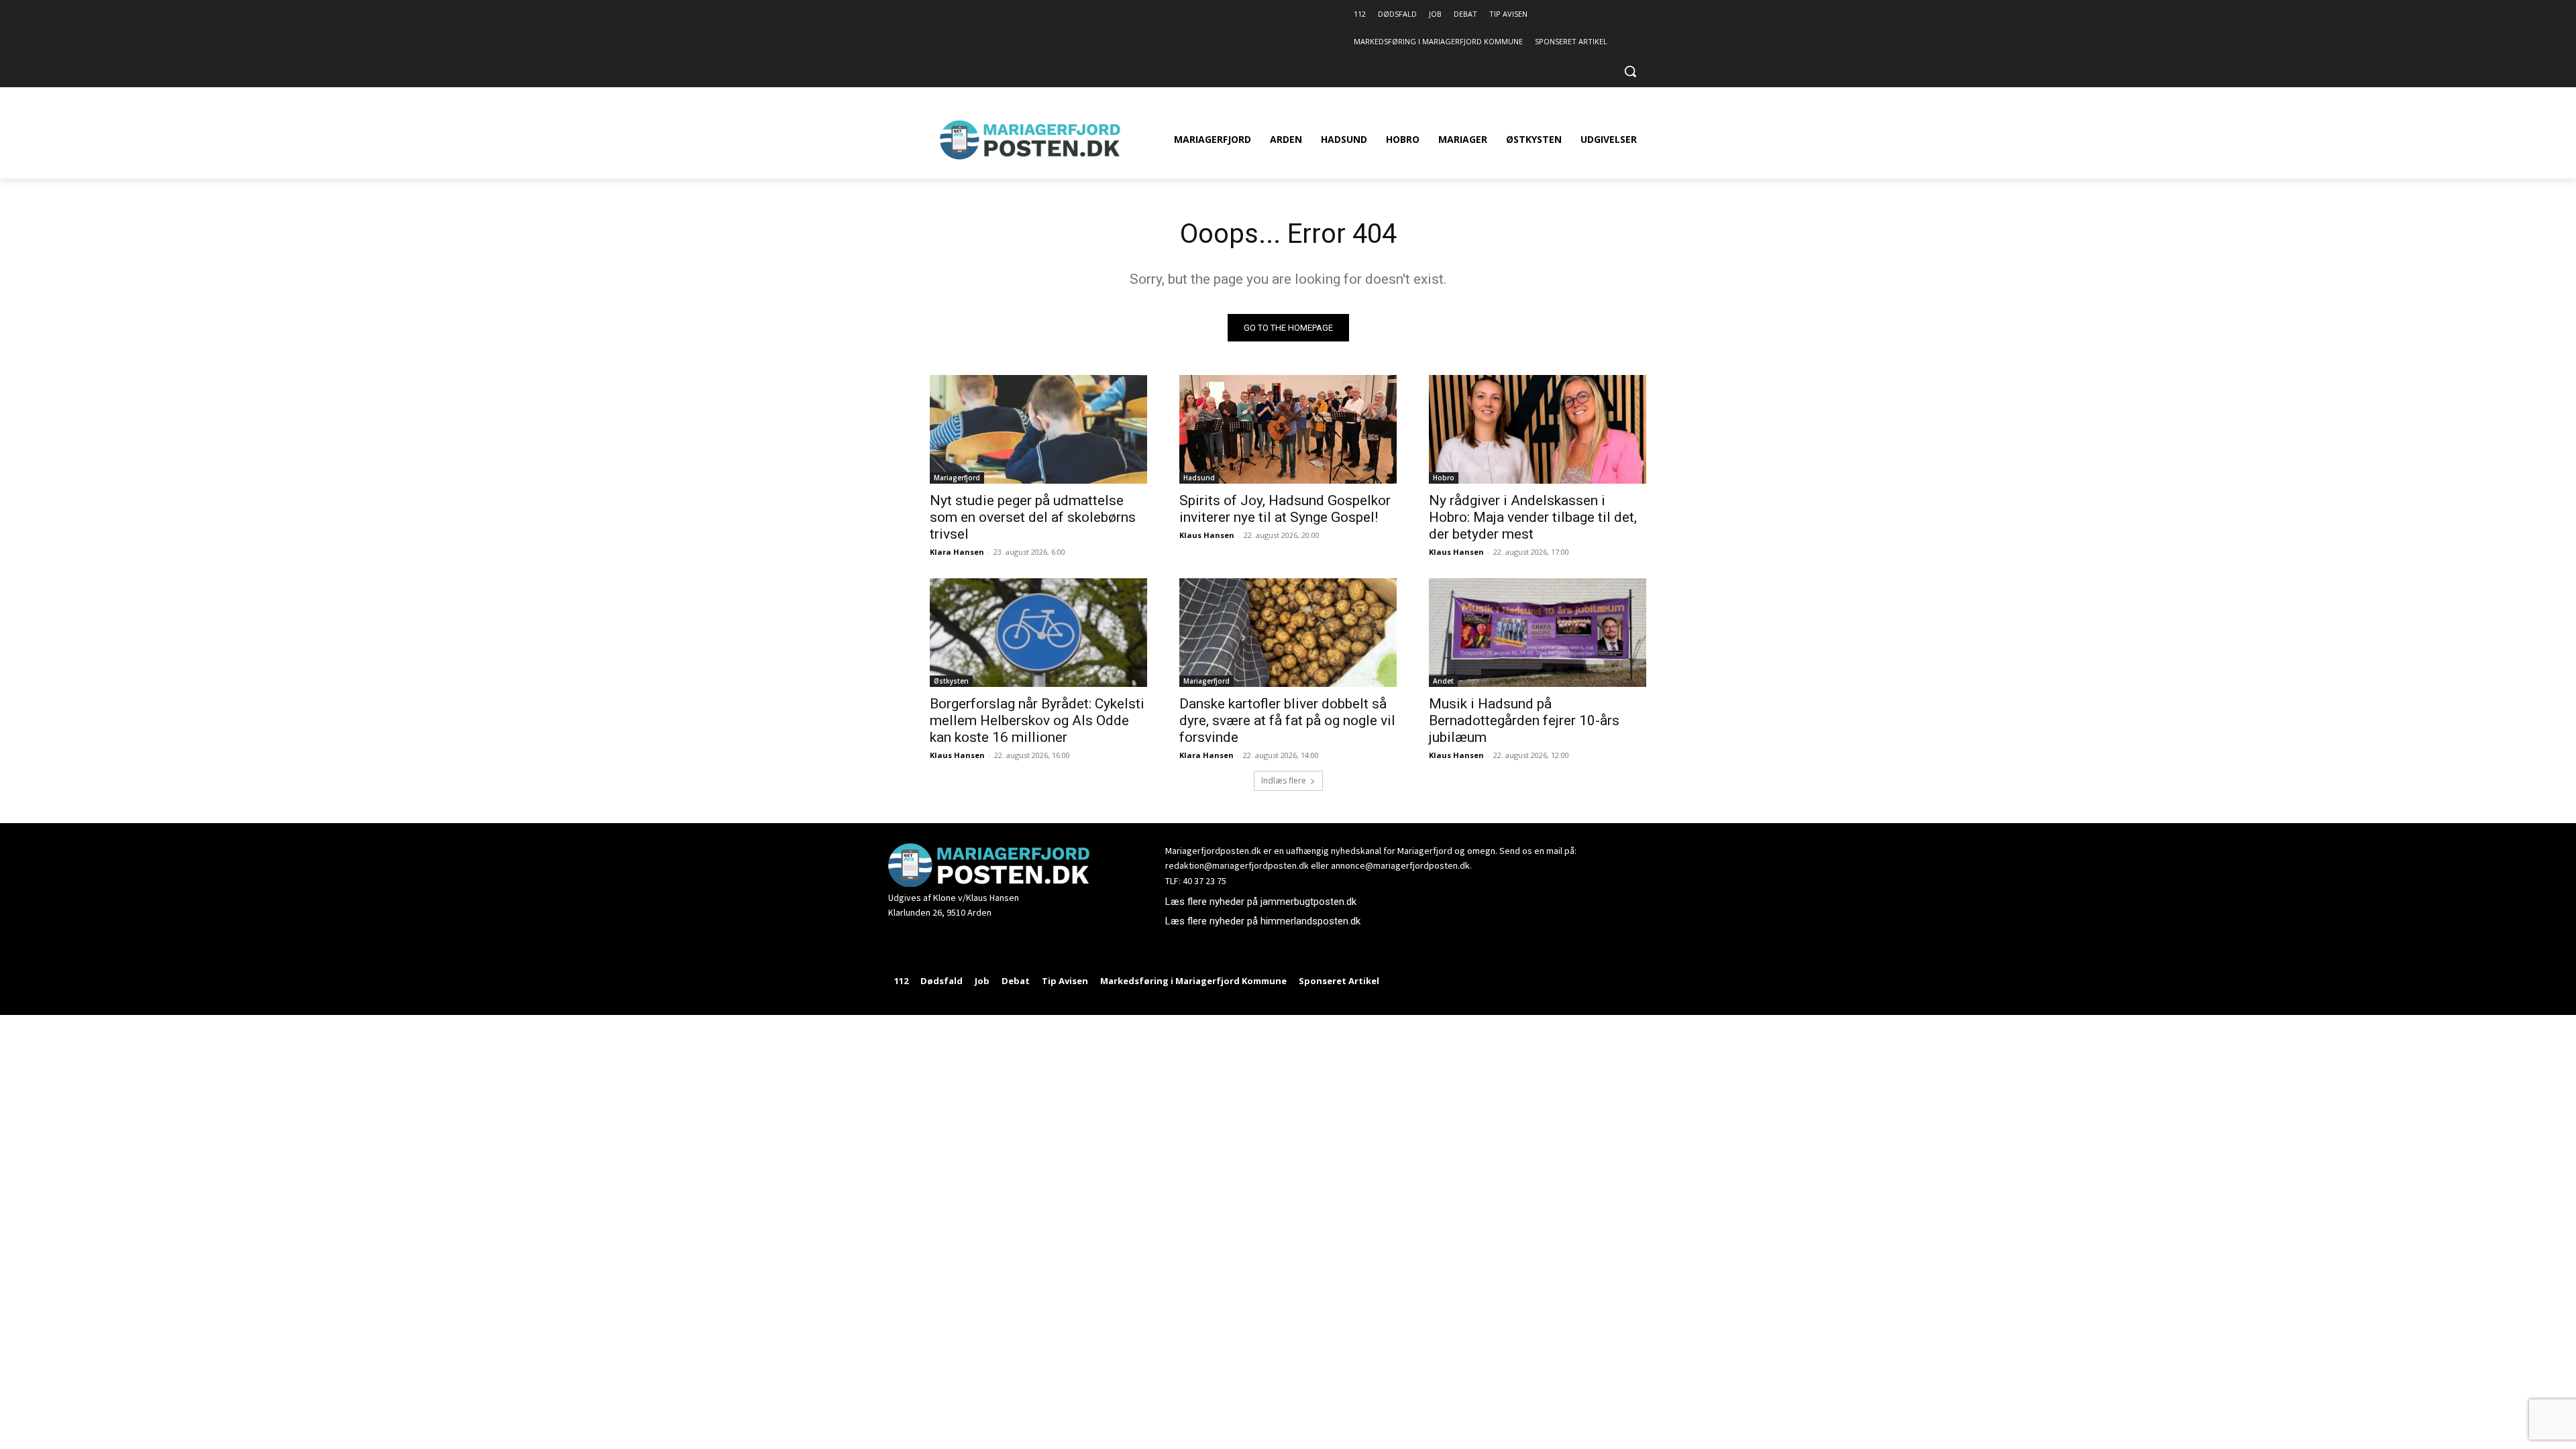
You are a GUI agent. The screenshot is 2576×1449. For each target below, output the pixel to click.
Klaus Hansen (1207, 535)
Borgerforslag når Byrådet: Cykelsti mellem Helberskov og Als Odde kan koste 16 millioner (1037, 720)
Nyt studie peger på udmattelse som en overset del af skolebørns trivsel (1033, 517)
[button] (1630, 71)
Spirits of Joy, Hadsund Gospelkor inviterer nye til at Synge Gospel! (1285, 509)
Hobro (1444, 478)
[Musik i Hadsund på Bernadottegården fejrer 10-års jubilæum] (1538, 633)
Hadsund (1199, 478)
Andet (1443, 681)
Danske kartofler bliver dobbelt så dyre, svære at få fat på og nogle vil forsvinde (1287, 720)
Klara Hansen (957, 552)
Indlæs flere (1284, 781)
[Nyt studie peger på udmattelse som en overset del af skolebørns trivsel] (1038, 429)
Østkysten (951, 681)
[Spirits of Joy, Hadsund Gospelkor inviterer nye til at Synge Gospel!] (1288, 429)
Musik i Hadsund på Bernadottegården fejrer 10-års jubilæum (1524, 720)
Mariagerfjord (957, 478)
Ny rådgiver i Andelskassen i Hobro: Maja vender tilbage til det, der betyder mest (1533, 517)
